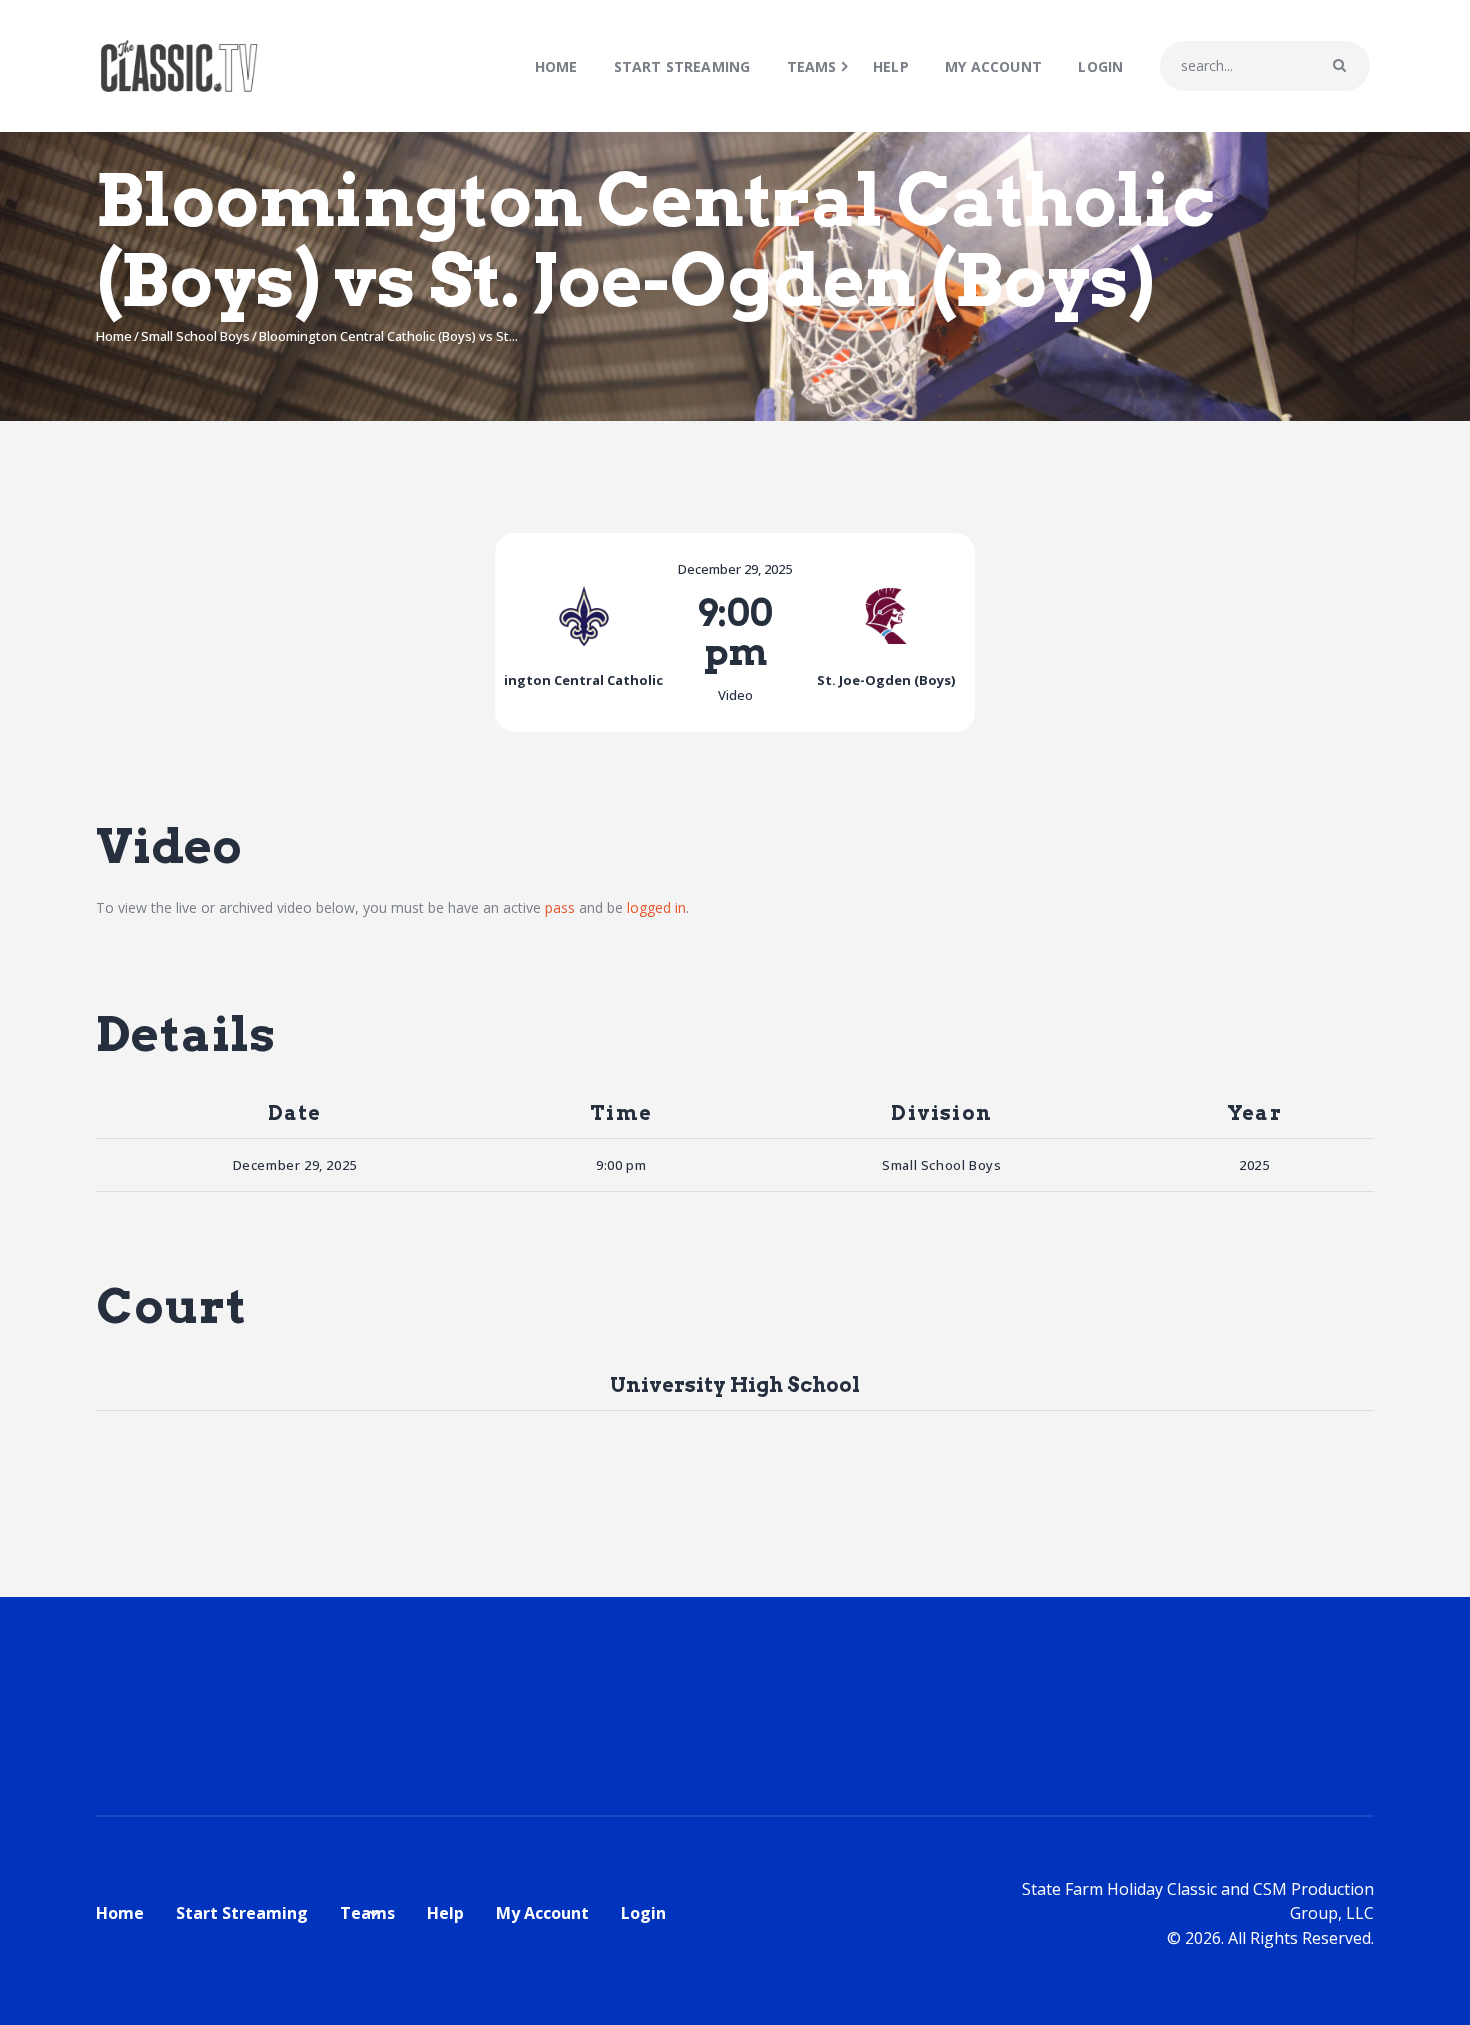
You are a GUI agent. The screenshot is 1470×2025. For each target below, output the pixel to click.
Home (114, 336)
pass (560, 907)
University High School (735, 1385)
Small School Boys (195, 336)
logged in (656, 907)
